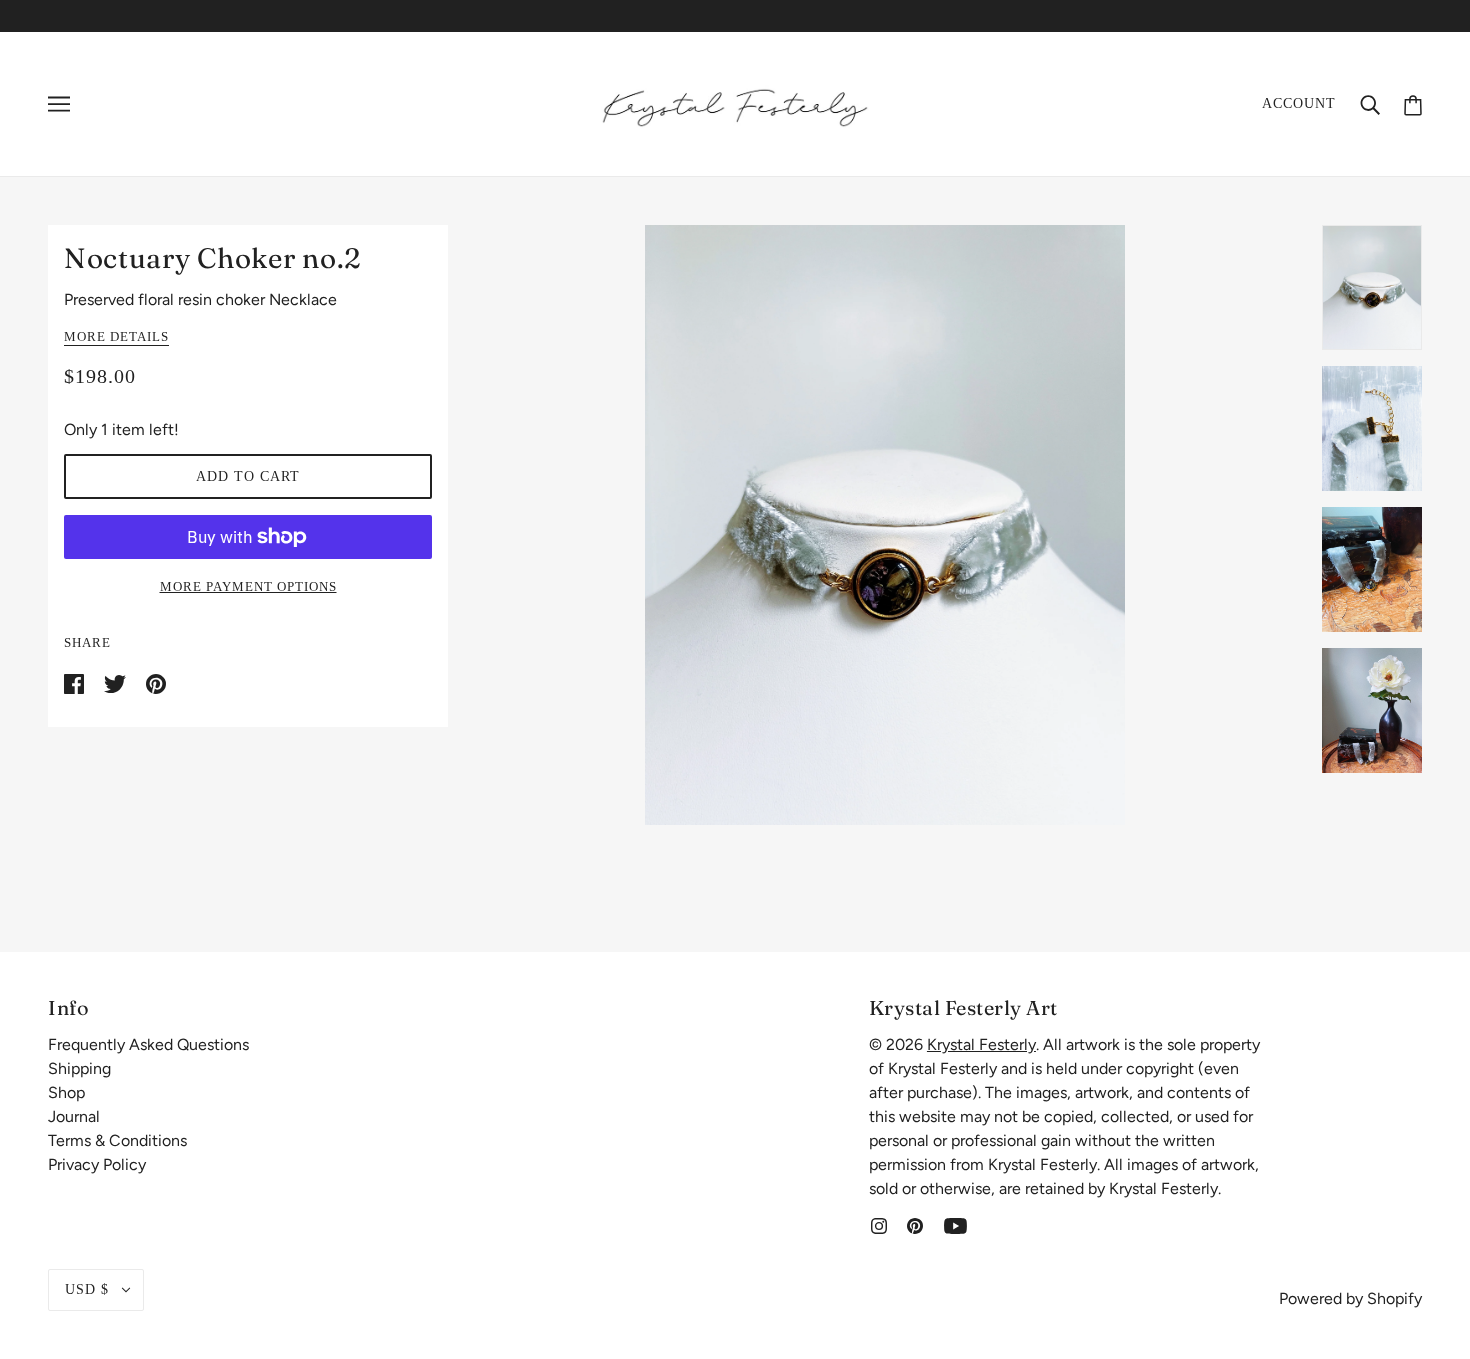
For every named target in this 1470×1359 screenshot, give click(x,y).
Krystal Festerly (981, 1044)
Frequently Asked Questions (148, 1044)
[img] (879, 1225)
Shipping (79, 1068)
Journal (74, 1116)
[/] (735, 102)
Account (1299, 103)
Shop (66, 1092)
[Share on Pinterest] (156, 682)
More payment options (248, 586)
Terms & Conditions (117, 1140)
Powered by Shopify (1350, 1298)
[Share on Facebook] (76, 682)
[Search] (1370, 104)
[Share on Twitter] (117, 682)
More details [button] (116, 337)
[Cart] (1413, 103)
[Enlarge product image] (885, 525)
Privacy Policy (97, 1164)
